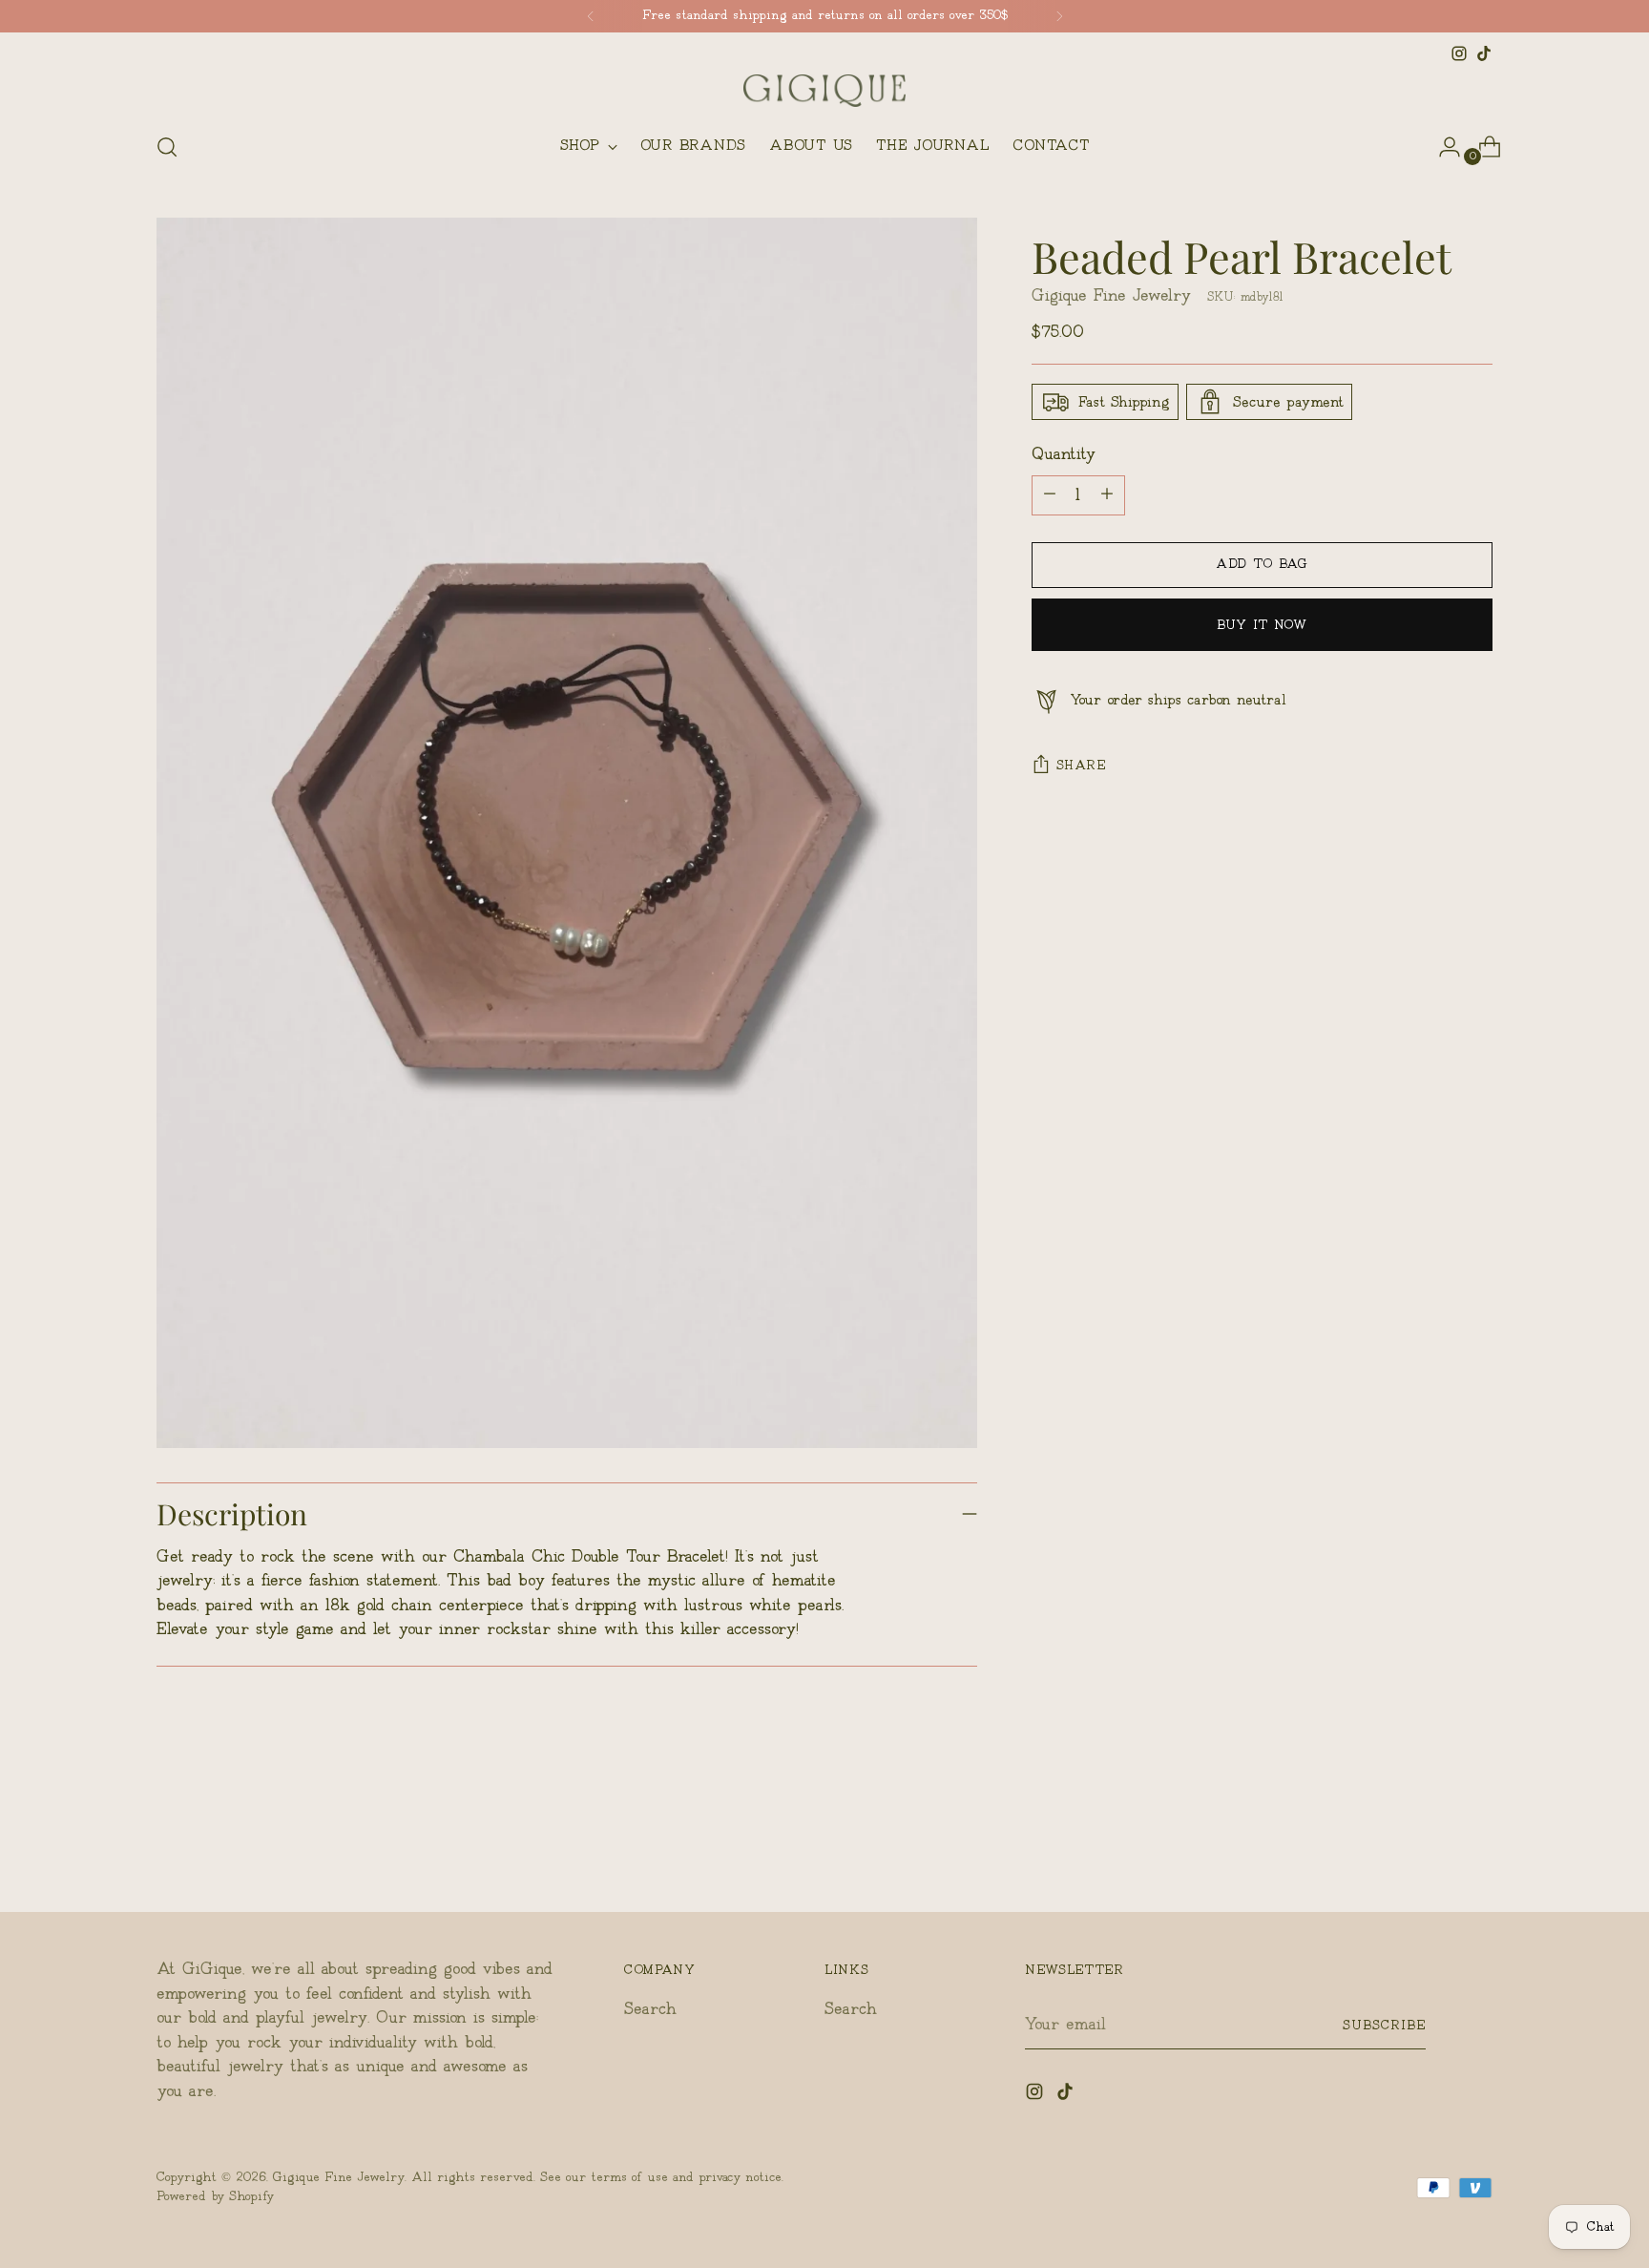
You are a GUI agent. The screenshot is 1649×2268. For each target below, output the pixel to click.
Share (1081, 766)
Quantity (1064, 454)
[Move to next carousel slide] (1476, 1846)
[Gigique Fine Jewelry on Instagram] (1459, 53)
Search (650, 2009)
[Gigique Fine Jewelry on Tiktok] (1484, 53)
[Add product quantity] (1050, 494)
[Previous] (591, 16)
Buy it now (1262, 624)
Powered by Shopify (215, 2196)
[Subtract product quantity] (1107, 494)
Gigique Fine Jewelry (1111, 295)
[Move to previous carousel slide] (1432, 1847)
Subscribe (1384, 2026)
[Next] (1059, 16)
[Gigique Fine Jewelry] (824, 91)
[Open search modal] (167, 147)
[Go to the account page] (1442, 147)
